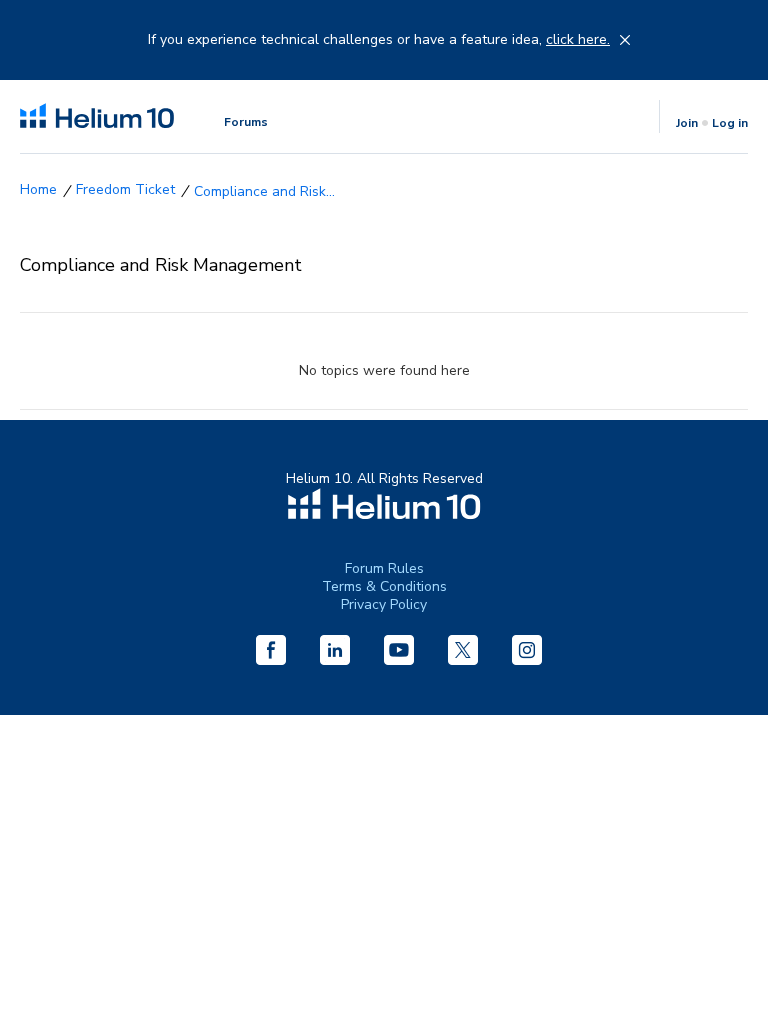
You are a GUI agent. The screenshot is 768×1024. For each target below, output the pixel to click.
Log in (730, 123)
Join (687, 123)
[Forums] (38, 189)
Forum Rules (384, 568)
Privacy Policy (384, 604)
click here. (578, 40)
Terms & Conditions (384, 586)
